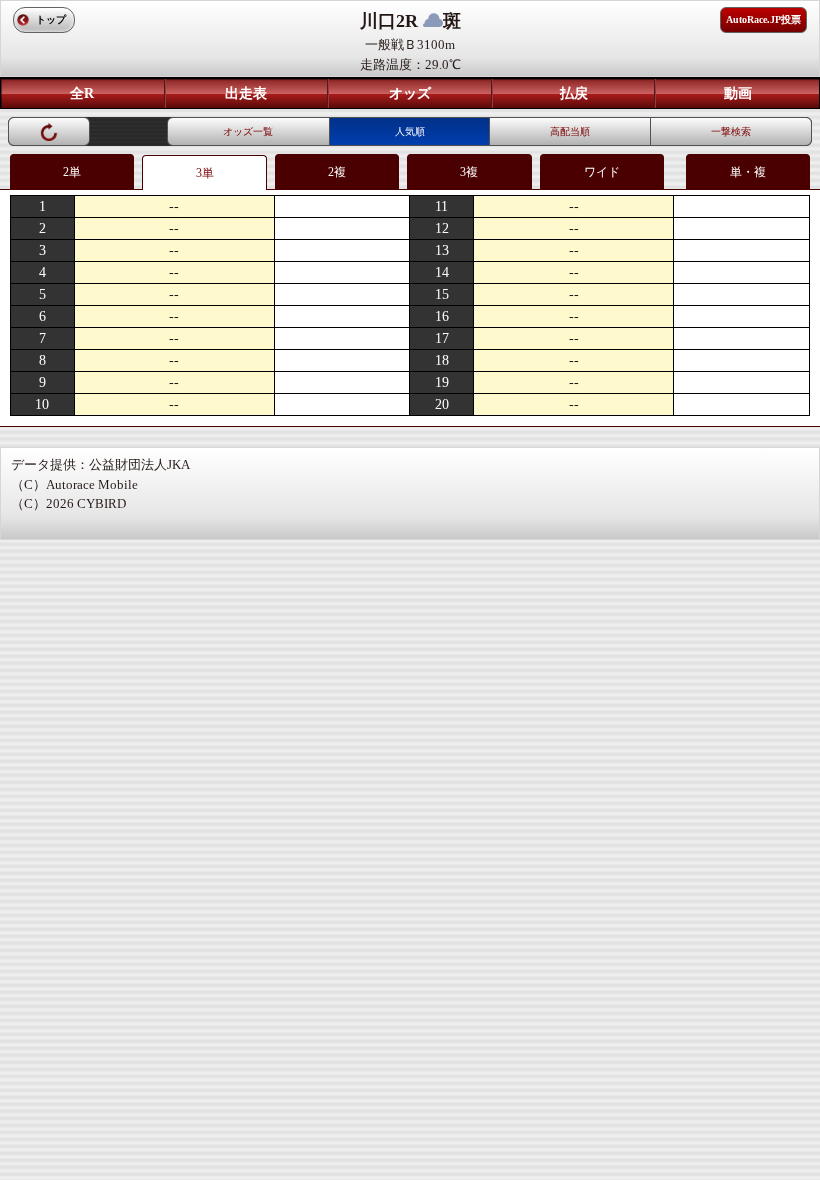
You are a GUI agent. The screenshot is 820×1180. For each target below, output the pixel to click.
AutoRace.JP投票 (763, 19)
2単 (72, 172)
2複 (337, 172)
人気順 (410, 131)
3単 (205, 173)
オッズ (410, 93)
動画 (738, 93)
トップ (51, 19)
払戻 (574, 93)
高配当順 (570, 131)
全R (82, 93)
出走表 (246, 93)
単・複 (748, 172)
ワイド (602, 172)
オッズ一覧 (248, 131)
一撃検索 (731, 131)
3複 (469, 172)
